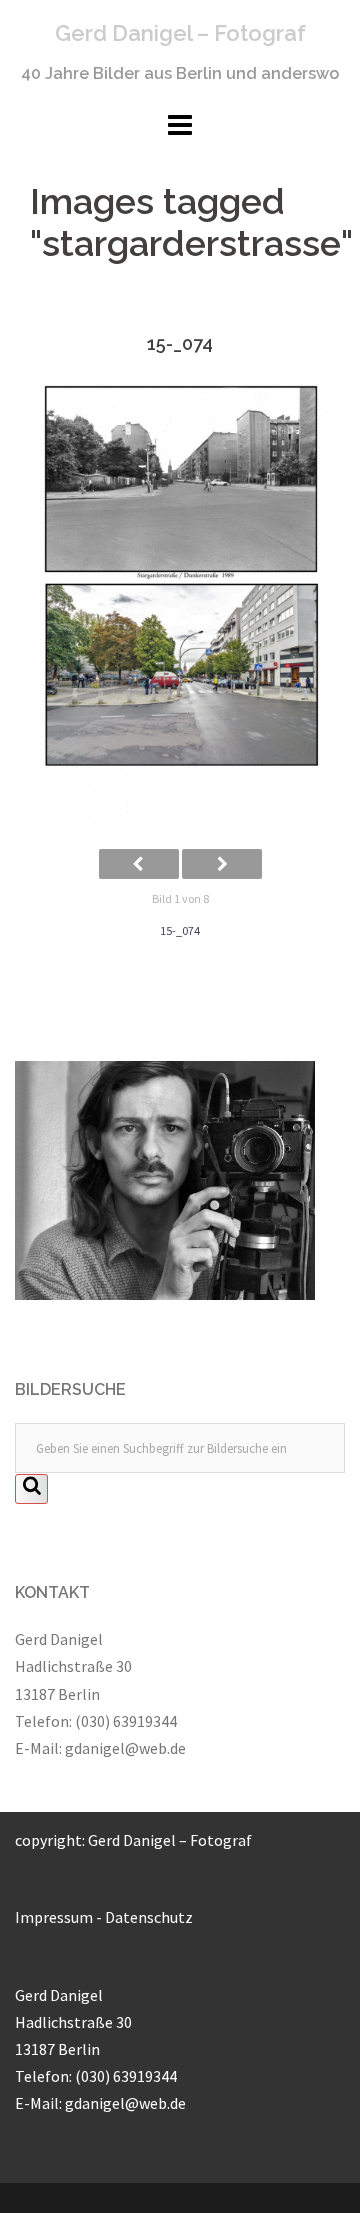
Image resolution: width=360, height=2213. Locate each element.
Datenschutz (149, 1917)
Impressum (54, 1917)
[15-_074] (180, 602)
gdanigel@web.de (125, 1748)
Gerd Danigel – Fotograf (180, 33)
